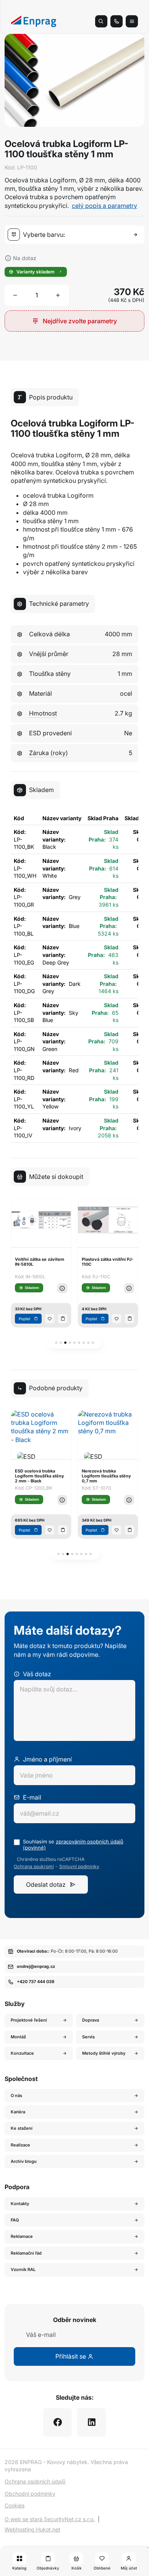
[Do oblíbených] (50, 1319)
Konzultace (22, 2053)
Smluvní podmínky (79, 1867)
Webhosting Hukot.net (32, 2529)
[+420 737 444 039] (117, 21)
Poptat (24, 1319)
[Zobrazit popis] (62, 1288)
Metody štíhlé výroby (104, 2053)
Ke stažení (22, 2128)
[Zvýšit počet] (58, 295)
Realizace (20, 2145)
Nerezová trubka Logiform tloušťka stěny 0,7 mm (106, 1476)
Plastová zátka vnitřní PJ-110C (108, 1262)
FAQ (15, 2220)
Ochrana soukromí (34, 1867)
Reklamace (22, 2236)
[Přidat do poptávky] (63, 1319)
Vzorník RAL (23, 2269)
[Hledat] (101, 21)
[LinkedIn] (92, 2422)
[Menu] (132, 21)
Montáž (18, 2037)
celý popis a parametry (104, 206)
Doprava (91, 2020)
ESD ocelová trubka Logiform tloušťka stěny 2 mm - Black (40, 1476)
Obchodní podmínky (30, 2494)
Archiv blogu (24, 2161)
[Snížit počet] (15, 295)
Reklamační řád (26, 2253)
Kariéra (18, 2112)
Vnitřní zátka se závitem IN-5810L (40, 1262)
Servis (88, 2037)
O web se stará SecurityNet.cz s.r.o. (50, 2519)
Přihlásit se (71, 2356)
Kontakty (20, 2204)
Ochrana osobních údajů (35, 2481)
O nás (16, 2095)
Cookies (15, 2505)
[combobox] (76, 235)
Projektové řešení (29, 2020)
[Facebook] (57, 2422)
